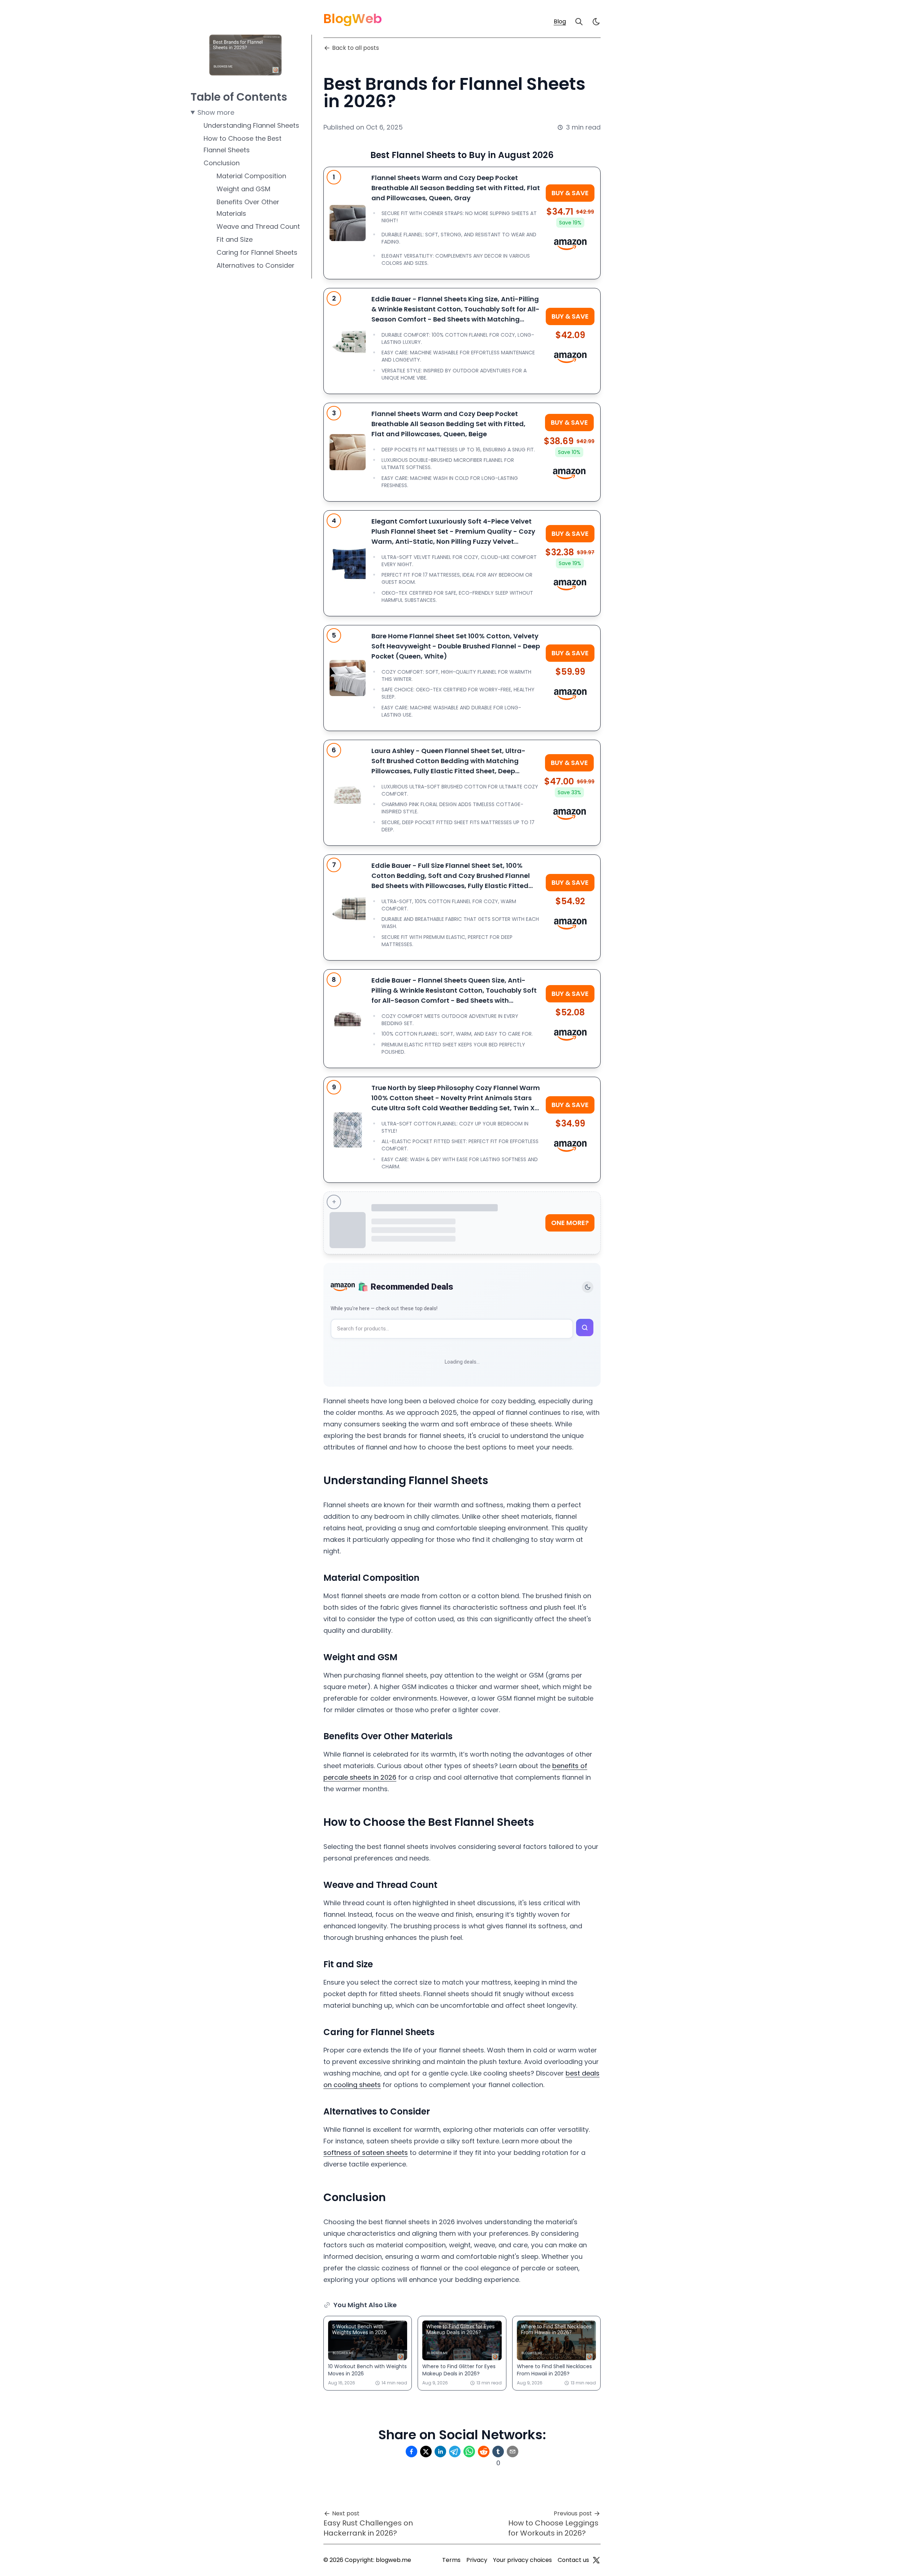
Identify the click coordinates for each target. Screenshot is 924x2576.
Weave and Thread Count (258, 226)
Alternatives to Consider (256, 265)
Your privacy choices (522, 2560)
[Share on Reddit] (484, 2452)
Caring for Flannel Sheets (257, 252)
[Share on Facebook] (411, 2452)
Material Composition (251, 176)
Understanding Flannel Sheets (251, 125)
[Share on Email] (513, 2452)
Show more (216, 112)
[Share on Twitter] (426, 2452)
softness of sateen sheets (366, 2153)
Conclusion (222, 163)
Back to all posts (356, 48)
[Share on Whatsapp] (469, 2452)
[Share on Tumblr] (498, 2452)
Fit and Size (235, 239)
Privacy (477, 2560)
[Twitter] (596, 2560)
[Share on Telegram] (455, 2452)
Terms (451, 2560)
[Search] (579, 22)
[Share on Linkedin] (440, 2452)
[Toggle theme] (588, 1287)
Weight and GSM (243, 189)
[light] (596, 22)
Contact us (573, 2560)
